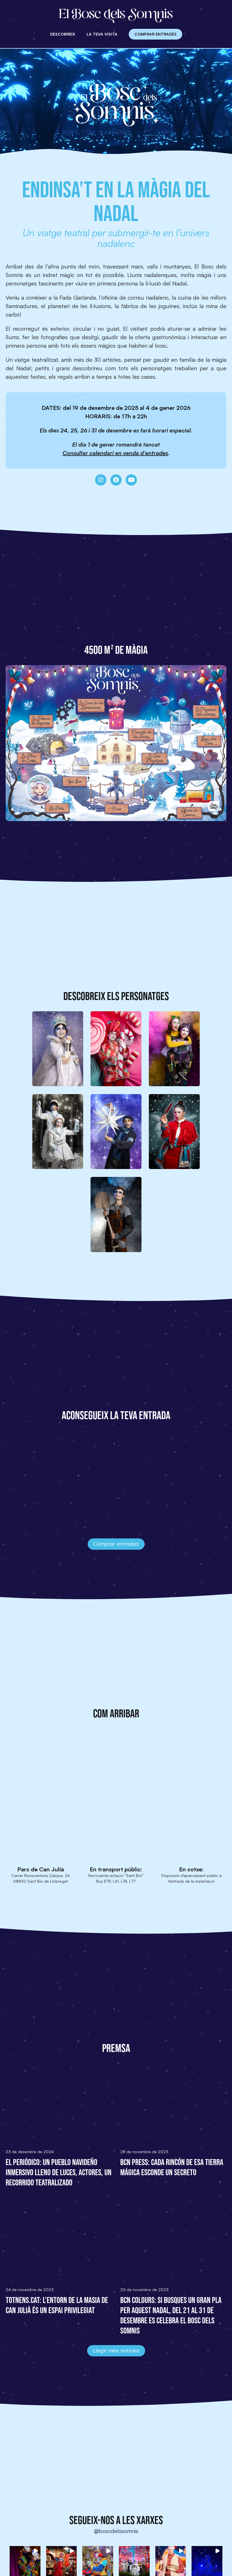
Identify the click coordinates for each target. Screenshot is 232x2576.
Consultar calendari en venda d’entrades (115, 453)
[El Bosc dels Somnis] (116, 16)
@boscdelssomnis (116, 2531)
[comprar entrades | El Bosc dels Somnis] (44, 1478)
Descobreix (63, 34)
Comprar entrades (155, 34)
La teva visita (102, 34)
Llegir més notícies (116, 2350)
